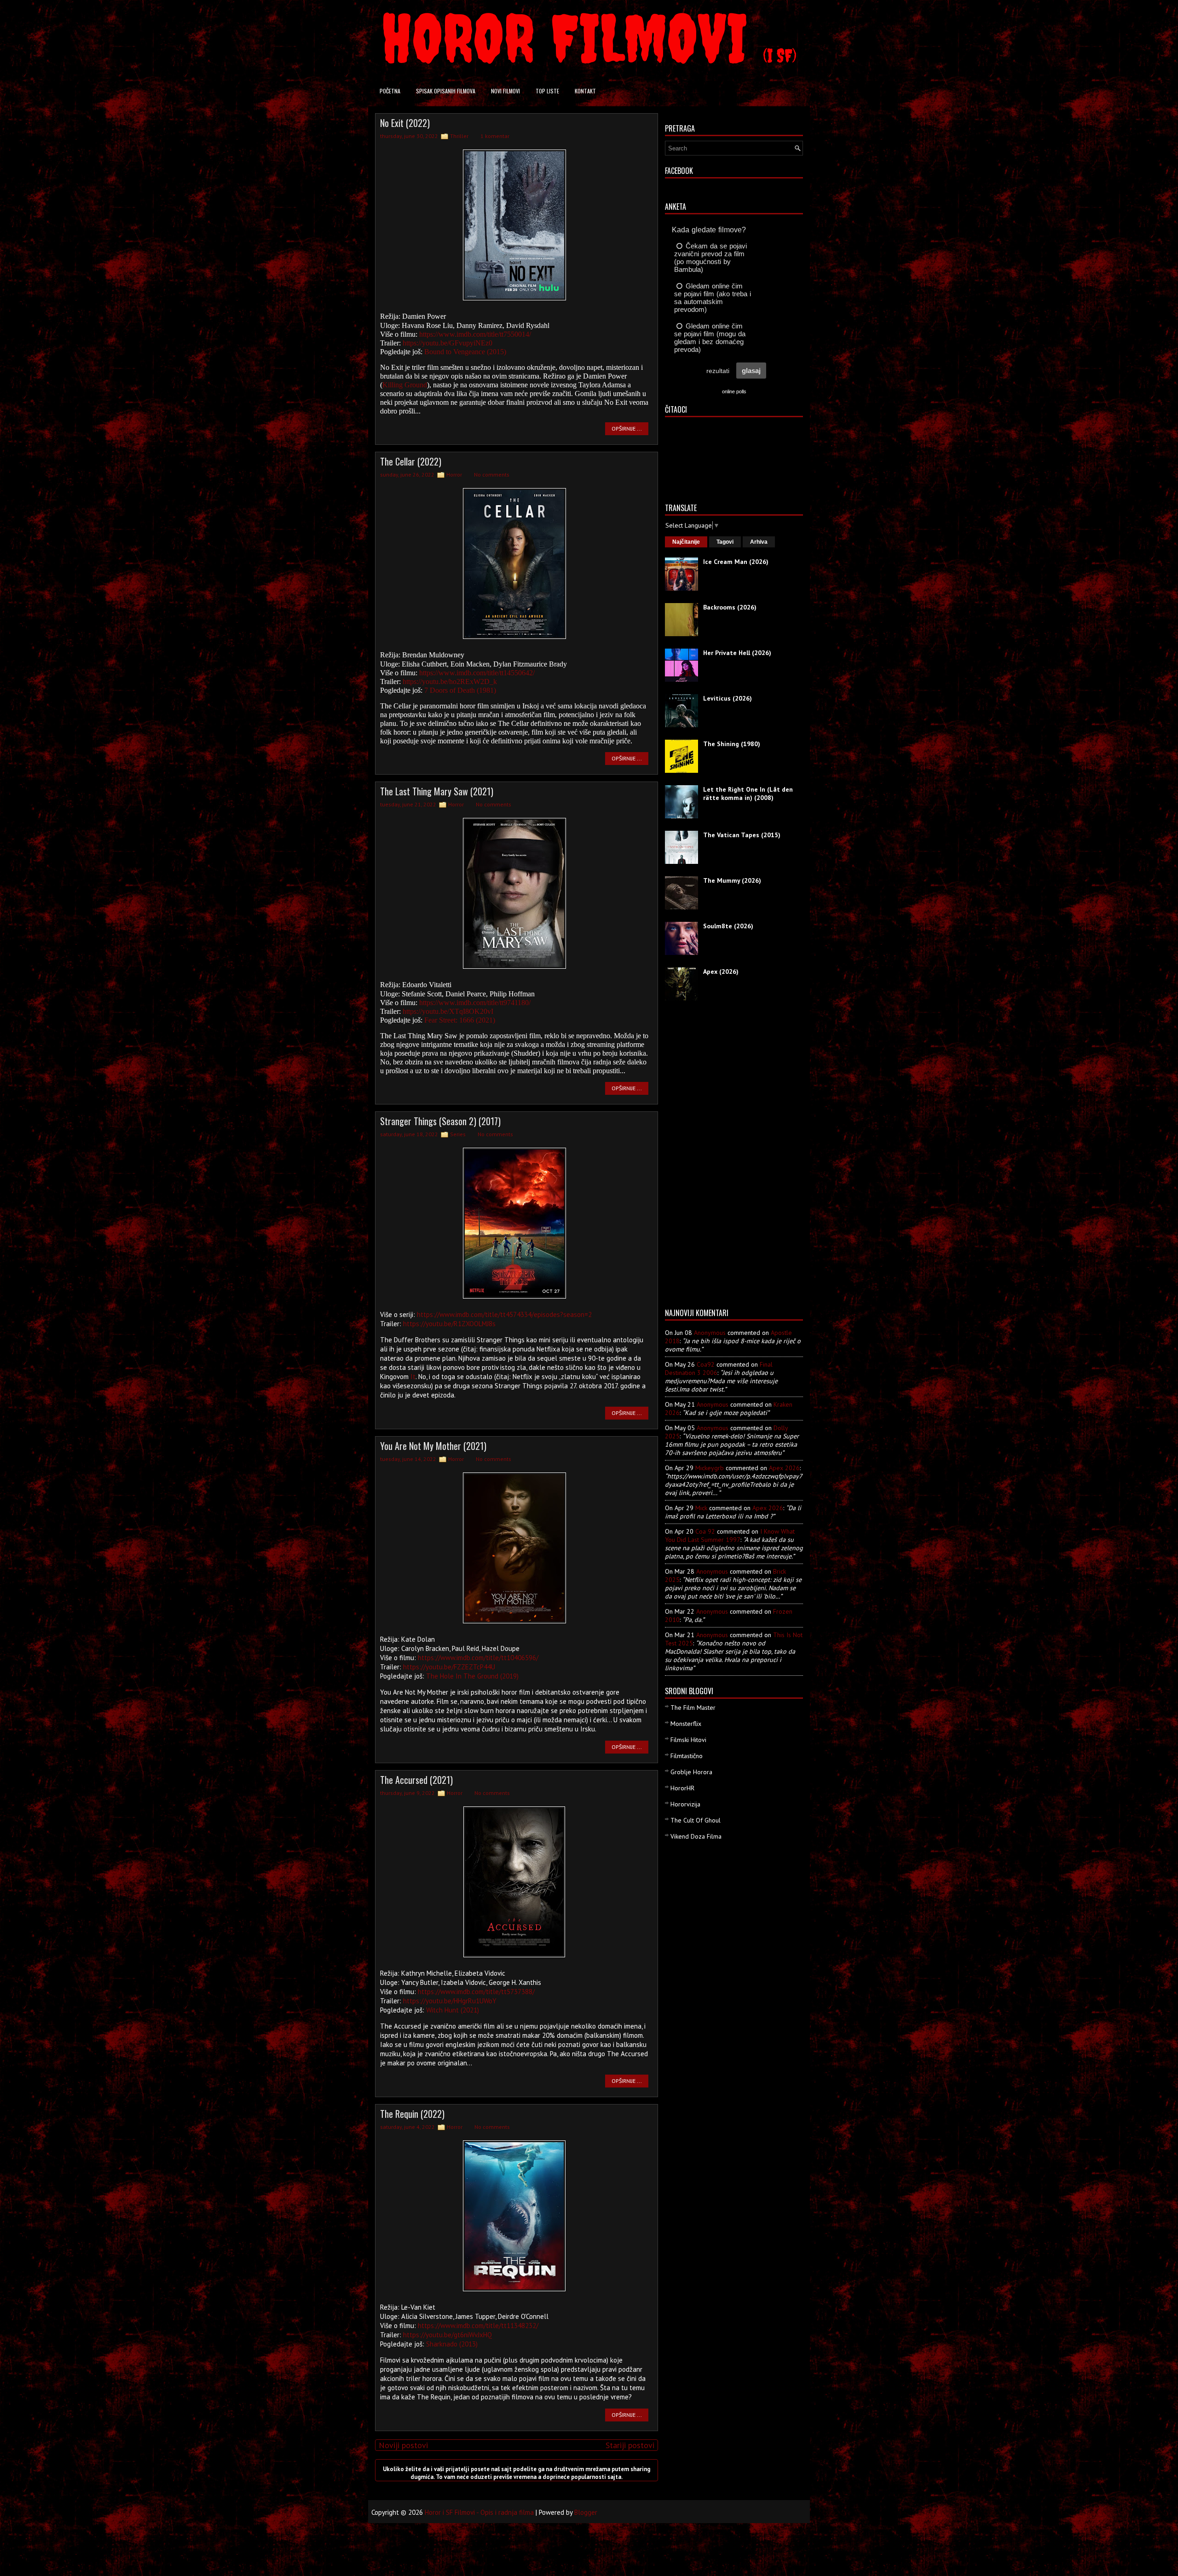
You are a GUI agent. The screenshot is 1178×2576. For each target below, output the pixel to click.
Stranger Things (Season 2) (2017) (440, 1121)
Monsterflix (686, 1724)
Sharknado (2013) (452, 2344)
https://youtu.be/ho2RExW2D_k (450, 681)
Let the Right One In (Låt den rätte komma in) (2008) (748, 793)
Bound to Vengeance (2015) (465, 352)
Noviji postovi (403, 2445)
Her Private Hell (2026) (737, 653)
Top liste (547, 91)
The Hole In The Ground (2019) (472, 1676)
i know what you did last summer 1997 (730, 1535)
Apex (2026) (721, 972)
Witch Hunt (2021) (453, 2010)
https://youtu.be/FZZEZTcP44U (449, 1667)
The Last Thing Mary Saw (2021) (437, 791)
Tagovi (725, 542)
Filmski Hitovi (688, 1740)
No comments (492, 474)
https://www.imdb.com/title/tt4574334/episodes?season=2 (504, 1314)
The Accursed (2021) (416, 1780)
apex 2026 (784, 1468)
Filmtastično (687, 1756)
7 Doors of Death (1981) (460, 690)
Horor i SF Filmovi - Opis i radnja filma (479, 2512)
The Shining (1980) (732, 744)
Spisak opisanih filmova (446, 91)
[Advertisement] (702, 1158)
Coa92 (706, 1364)
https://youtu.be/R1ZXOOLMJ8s (449, 1324)
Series (458, 1134)
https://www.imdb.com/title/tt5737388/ (476, 1992)
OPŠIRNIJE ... (627, 428)
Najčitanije (686, 542)
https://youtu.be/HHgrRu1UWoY (450, 2001)
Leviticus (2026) (728, 698)
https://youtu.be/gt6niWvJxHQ (448, 2335)
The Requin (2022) (412, 2114)
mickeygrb (710, 1468)
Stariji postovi (630, 2445)
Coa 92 (705, 1531)
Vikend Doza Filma (696, 1836)
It (413, 1377)
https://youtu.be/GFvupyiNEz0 (448, 343)
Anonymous (710, 1333)
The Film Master (693, 1708)
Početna (390, 91)
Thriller (459, 136)
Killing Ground (405, 385)
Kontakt (585, 91)
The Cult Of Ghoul (696, 1820)
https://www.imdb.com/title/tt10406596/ (478, 1658)
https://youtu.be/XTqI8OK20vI (448, 1011)
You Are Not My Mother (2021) (433, 1446)
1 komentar (495, 136)
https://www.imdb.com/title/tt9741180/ (475, 1003)
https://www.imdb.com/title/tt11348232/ (478, 2326)
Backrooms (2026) (730, 607)
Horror (454, 474)
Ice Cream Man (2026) (736, 562)
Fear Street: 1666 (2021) (460, 1020)
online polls (734, 391)
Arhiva (759, 542)
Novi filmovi (505, 91)
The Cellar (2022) (411, 461)
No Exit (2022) (405, 123)
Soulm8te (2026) (728, 926)
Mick (701, 1508)
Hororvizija (685, 1804)
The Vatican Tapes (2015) (742, 835)
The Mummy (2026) (732, 880)
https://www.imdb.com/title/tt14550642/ (477, 673)
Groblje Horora (691, 1772)
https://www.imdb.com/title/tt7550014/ (475, 334)
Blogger (586, 2512)
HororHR (682, 1788)
